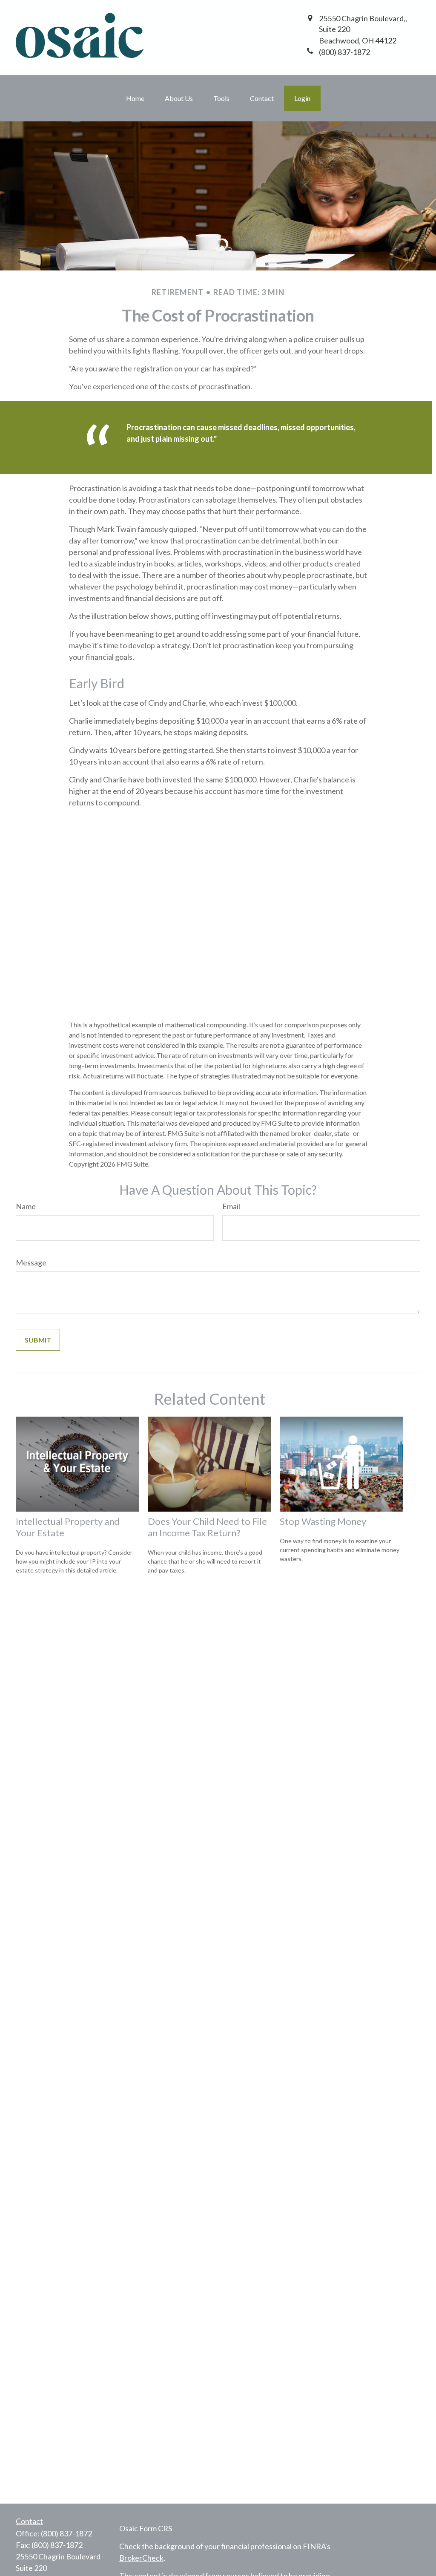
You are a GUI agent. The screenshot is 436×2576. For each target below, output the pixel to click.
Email (231, 1206)
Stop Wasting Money (323, 1521)
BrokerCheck (141, 2558)
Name (26, 1206)
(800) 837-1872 (66, 2533)
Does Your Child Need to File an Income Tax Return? (207, 1527)
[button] (135, 98)
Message (31, 1262)
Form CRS (156, 2528)
